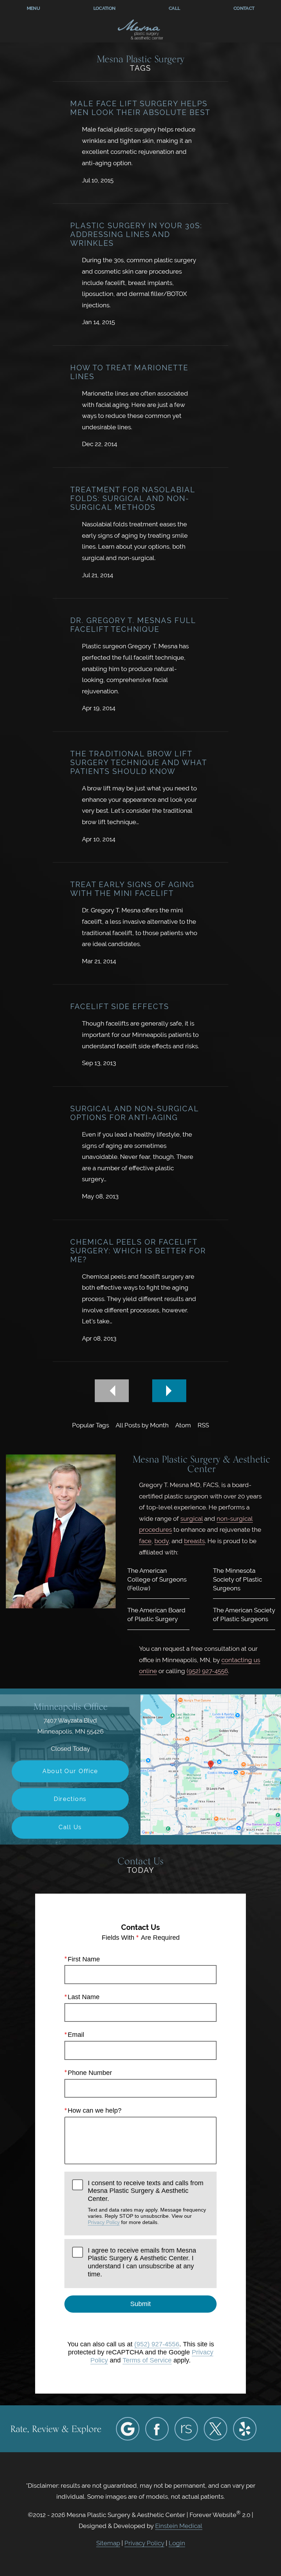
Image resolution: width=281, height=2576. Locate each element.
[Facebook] (157, 2429)
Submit (140, 2304)
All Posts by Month (142, 1425)
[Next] (169, 1391)
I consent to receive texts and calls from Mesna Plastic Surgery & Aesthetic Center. (147, 2202)
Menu (33, 8)
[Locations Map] (211, 1764)
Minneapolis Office (70, 1706)
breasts (194, 1541)
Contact (244, 8)
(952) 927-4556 (207, 1671)
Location (104, 8)
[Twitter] (216, 2429)
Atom (183, 1425)
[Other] (186, 2429)
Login (177, 2543)
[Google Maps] (128, 2429)
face (145, 1541)
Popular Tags (91, 1425)
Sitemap (108, 2543)
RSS (203, 1425)
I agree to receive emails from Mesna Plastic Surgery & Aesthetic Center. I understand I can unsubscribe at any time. (142, 2262)
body (162, 1541)
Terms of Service (147, 2360)
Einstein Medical (179, 2526)
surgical (192, 1519)
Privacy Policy (104, 2222)
